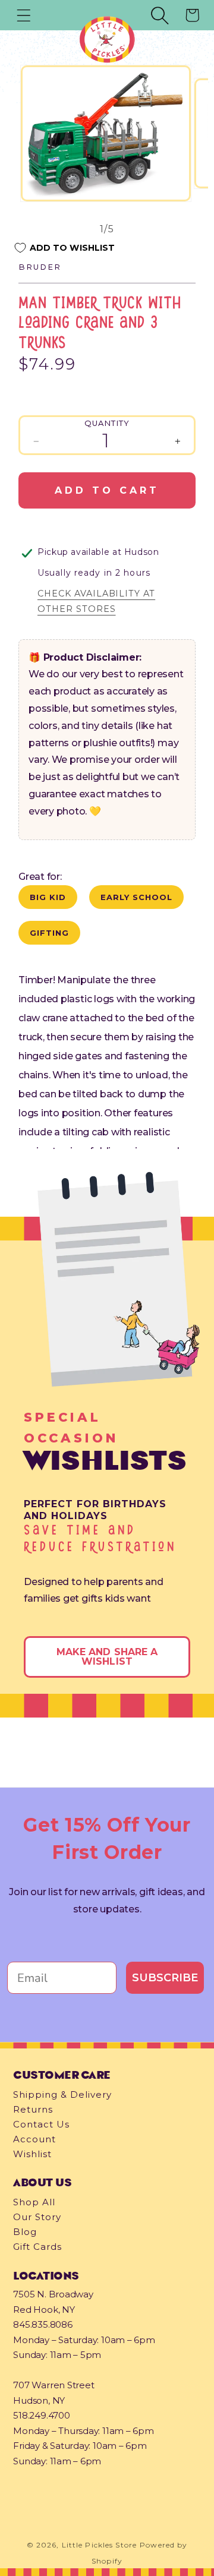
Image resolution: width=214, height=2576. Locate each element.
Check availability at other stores (96, 601)
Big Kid (48, 897)
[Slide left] (53, 229)
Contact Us (41, 2124)
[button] (24, 15)
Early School (136, 897)
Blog (25, 2232)
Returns (33, 2109)
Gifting (49, 933)
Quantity (107, 423)
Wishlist (32, 2154)
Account (34, 2139)
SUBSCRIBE (165, 1978)
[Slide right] (161, 229)
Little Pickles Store (99, 2545)
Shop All (34, 2202)
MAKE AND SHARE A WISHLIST (107, 1657)
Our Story (37, 2217)
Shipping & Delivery (62, 2094)
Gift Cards (37, 2247)
